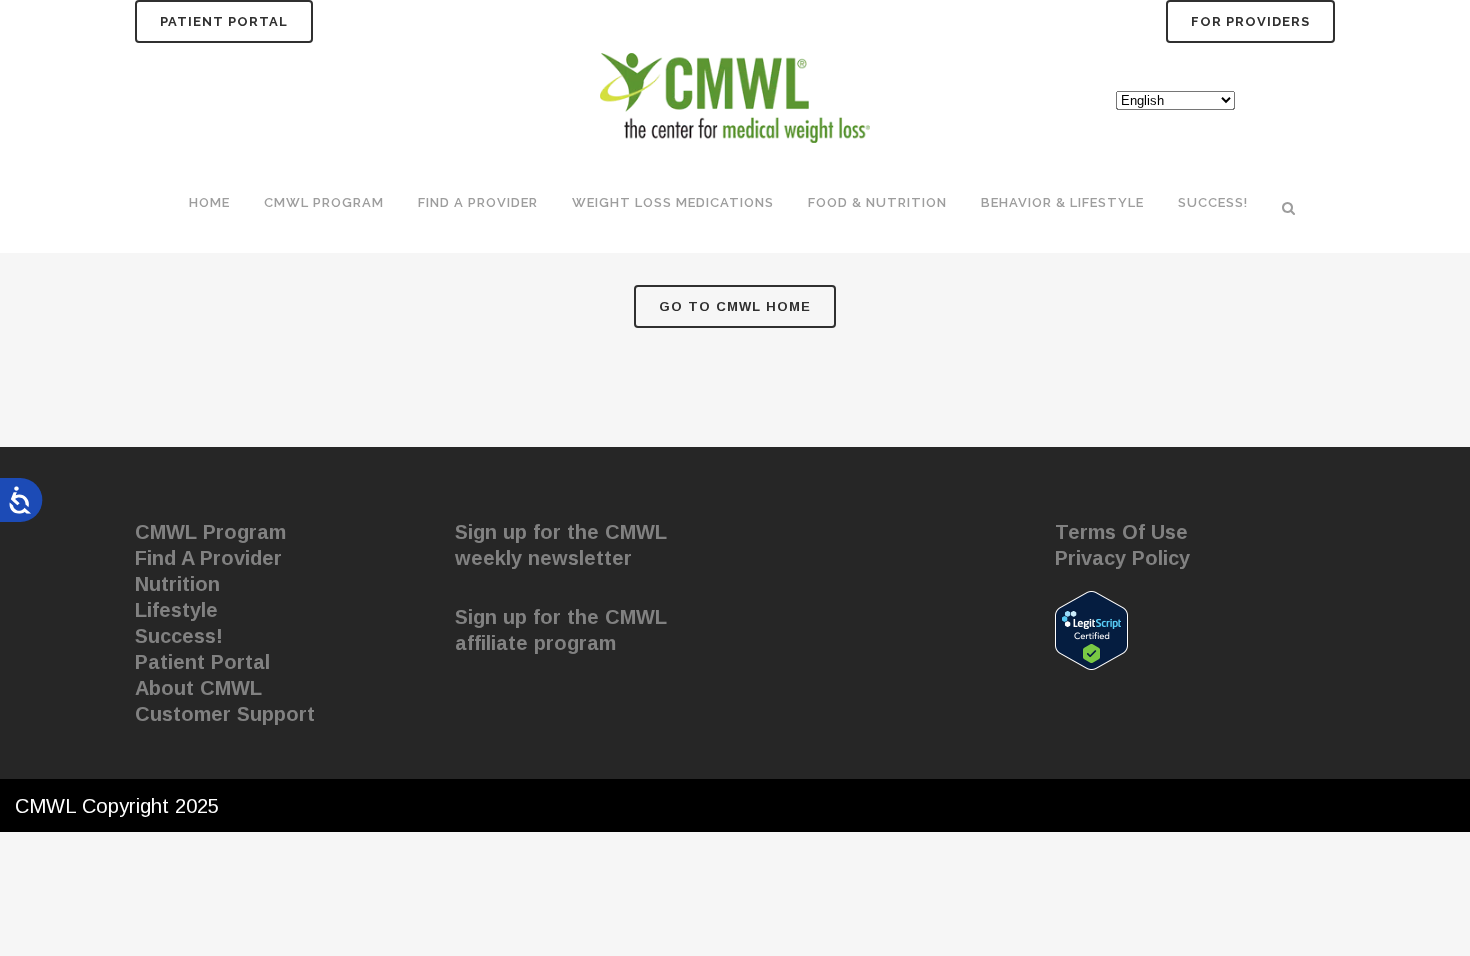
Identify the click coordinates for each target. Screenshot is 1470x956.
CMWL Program (210, 532)
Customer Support (225, 714)
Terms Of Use (1121, 532)
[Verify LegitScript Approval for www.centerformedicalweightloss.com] (1091, 629)
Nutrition (177, 584)
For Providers (1250, 21)
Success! (179, 636)
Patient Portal (224, 21)
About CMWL (198, 688)
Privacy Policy (1122, 558)
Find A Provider (208, 558)
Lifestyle (176, 610)
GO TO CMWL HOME (735, 306)
